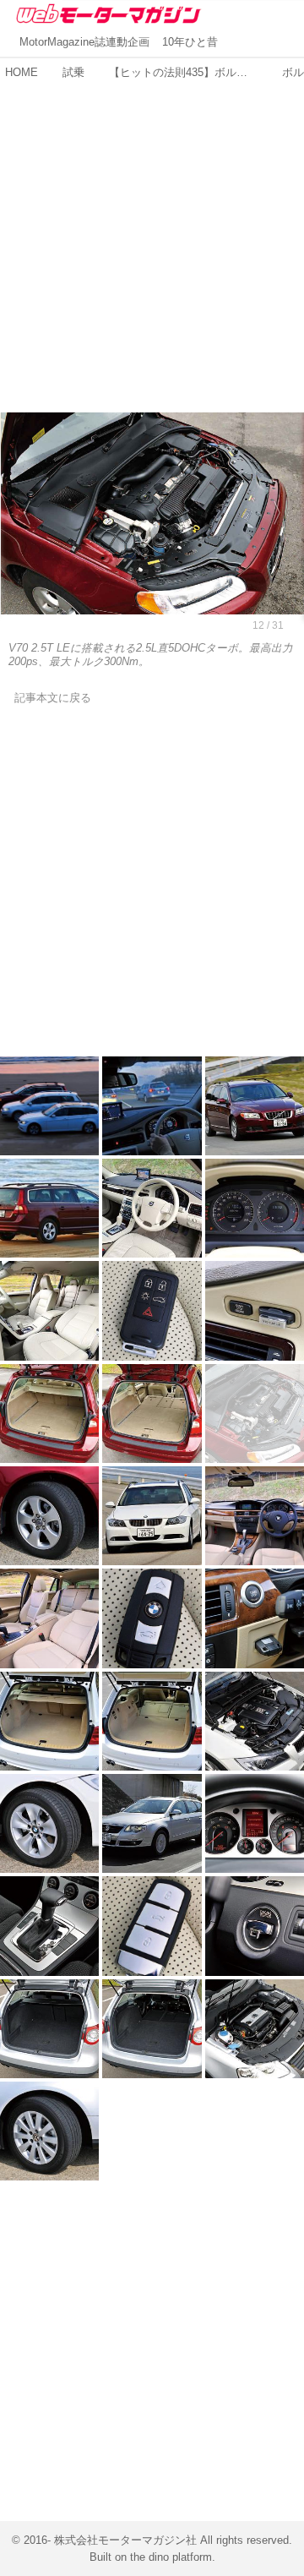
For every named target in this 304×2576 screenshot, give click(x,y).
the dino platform (171, 2557)
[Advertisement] (152, 237)
